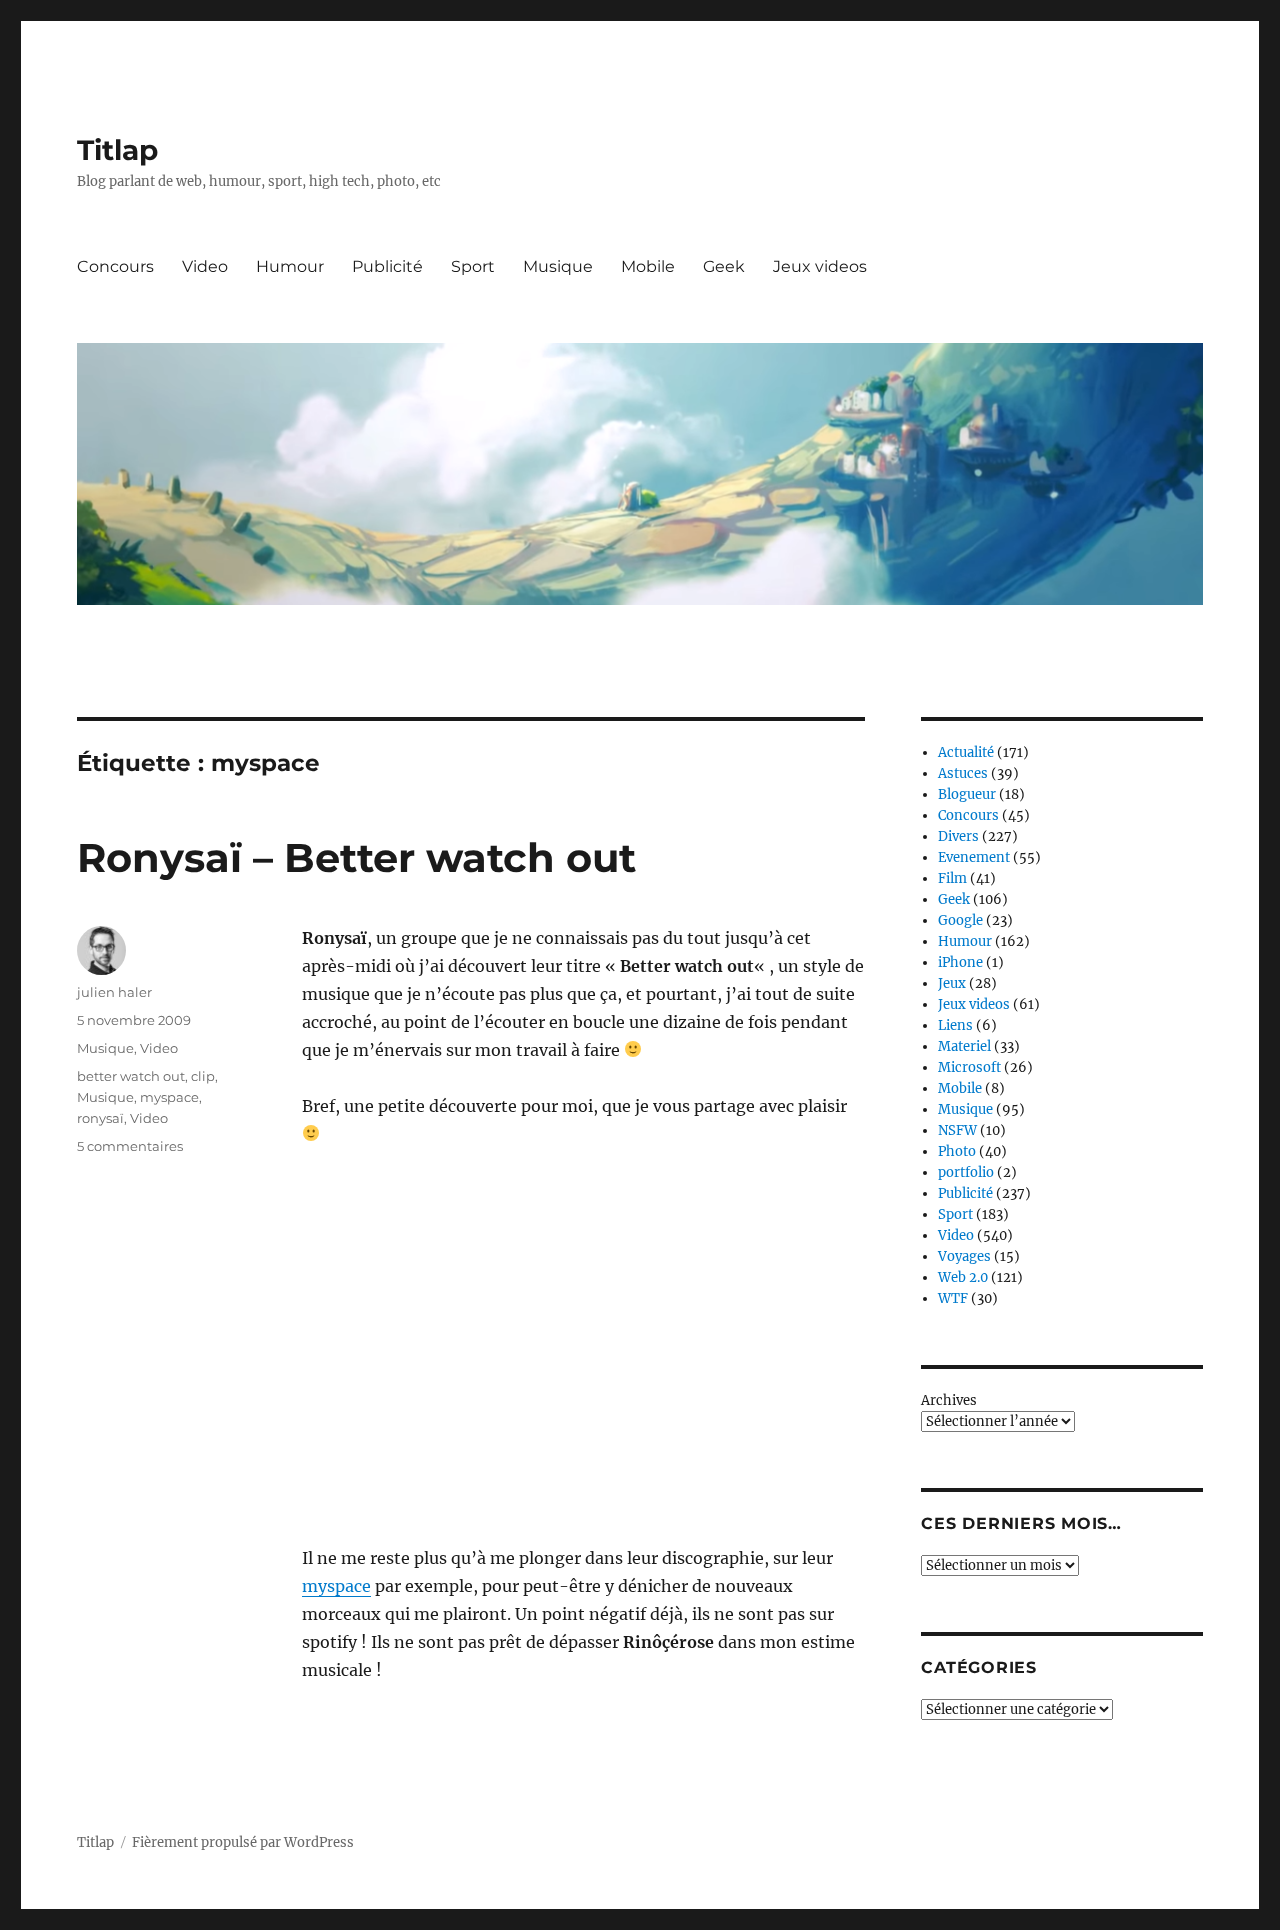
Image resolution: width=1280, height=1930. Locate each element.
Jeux (952, 983)
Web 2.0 (963, 1277)
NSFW (957, 1130)
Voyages (964, 1256)
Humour (290, 266)
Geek (724, 266)
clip (203, 1076)
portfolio (966, 1172)
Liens (955, 1025)
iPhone (960, 962)
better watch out (131, 1076)
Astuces (963, 773)
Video (205, 266)
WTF (953, 1298)
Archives (949, 1400)
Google (960, 920)
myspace (336, 1586)
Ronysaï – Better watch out (356, 857)
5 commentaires (130, 1146)
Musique (558, 266)
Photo (957, 1151)
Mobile (648, 266)
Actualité (966, 752)
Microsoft (969, 1067)
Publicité (387, 266)
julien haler (114, 992)
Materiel (964, 1046)
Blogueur (967, 794)
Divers (958, 836)
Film (952, 878)
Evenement (974, 857)
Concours (115, 266)
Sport (473, 266)
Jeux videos (820, 266)
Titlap (117, 150)
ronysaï (100, 1118)
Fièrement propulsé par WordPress (243, 1842)
